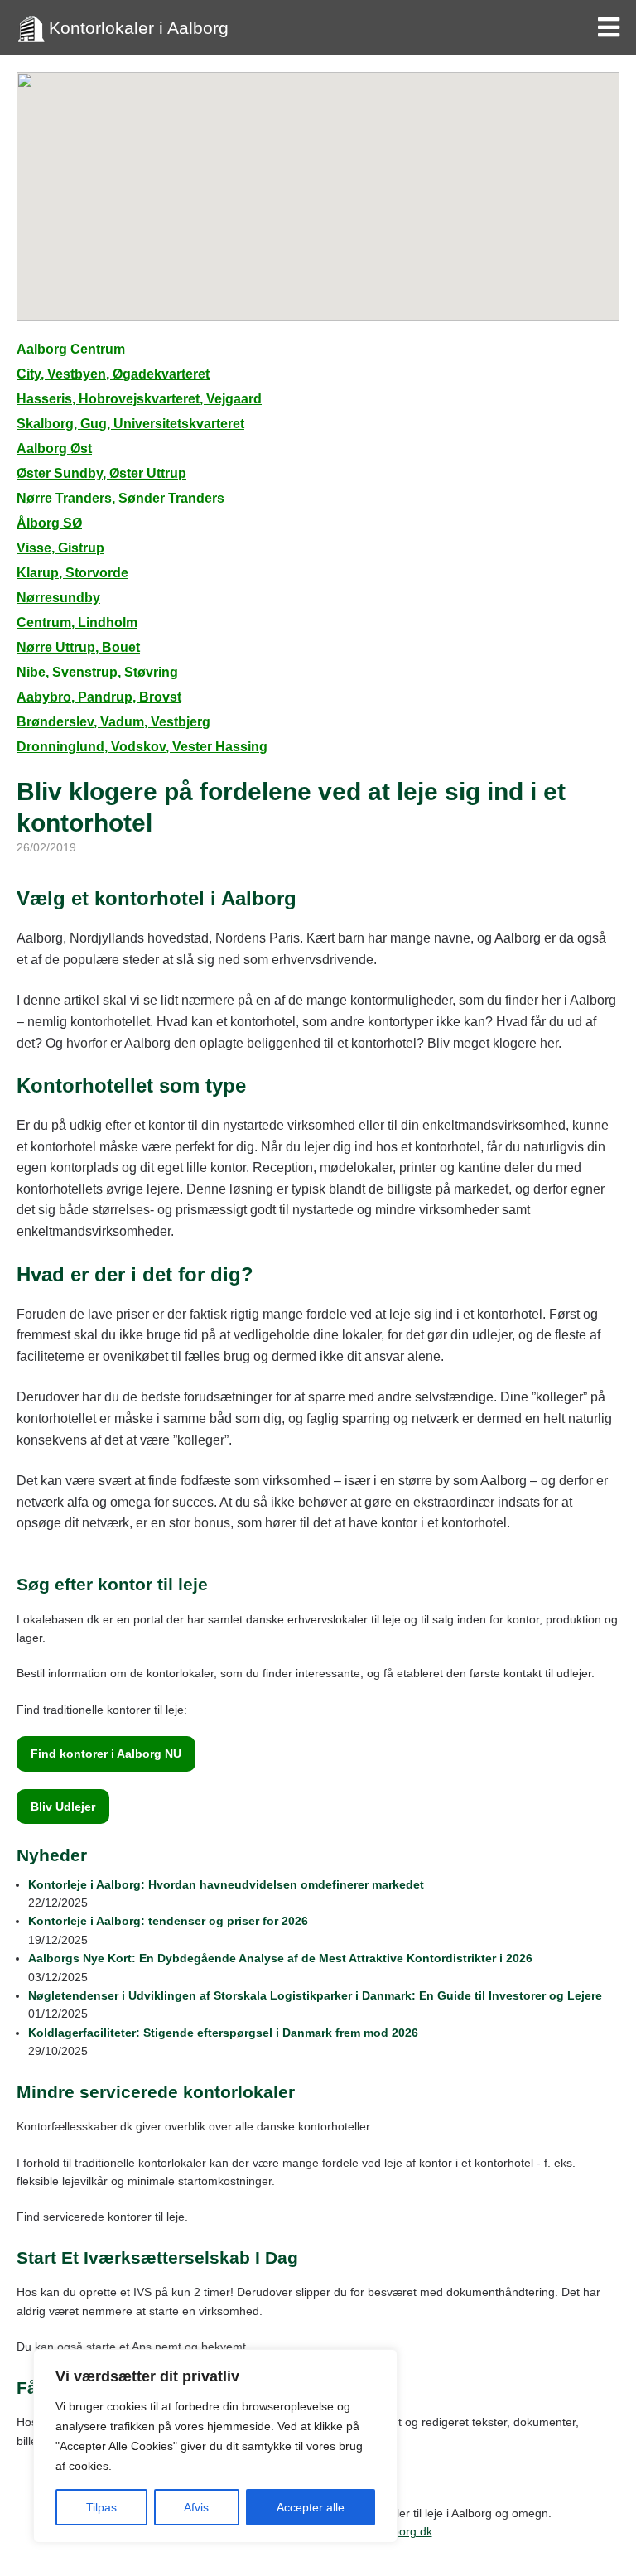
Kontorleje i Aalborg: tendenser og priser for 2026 (168, 1921)
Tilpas (101, 2507)
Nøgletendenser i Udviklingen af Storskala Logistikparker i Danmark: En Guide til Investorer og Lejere (315, 1995)
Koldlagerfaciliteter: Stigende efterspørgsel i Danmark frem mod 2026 (223, 2033)
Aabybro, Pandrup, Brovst (99, 697)
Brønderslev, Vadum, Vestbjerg (113, 722)
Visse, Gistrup (60, 548)
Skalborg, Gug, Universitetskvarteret (130, 424)
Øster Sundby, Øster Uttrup (101, 473)
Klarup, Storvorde (72, 573)
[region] (215, 2446)
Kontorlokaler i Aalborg (139, 28)
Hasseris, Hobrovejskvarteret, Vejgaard (139, 399)
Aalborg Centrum (71, 349)
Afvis (196, 2507)
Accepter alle (311, 2507)
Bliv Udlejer (63, 1807)
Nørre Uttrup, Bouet (78, 647)
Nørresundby (58, 598)
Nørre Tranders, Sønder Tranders (120, 498)
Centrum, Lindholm (77, 622)
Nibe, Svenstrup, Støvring (97, 672)
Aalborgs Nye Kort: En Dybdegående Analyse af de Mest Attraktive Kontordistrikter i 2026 (280, 1958)
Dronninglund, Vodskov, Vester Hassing (142, 747)
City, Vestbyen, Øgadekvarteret (113, 374)
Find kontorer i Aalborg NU (106, 1754)
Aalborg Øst (54, 449)
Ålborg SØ (49, 523)
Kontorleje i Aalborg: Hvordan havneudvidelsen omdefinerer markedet (226, 1884)
